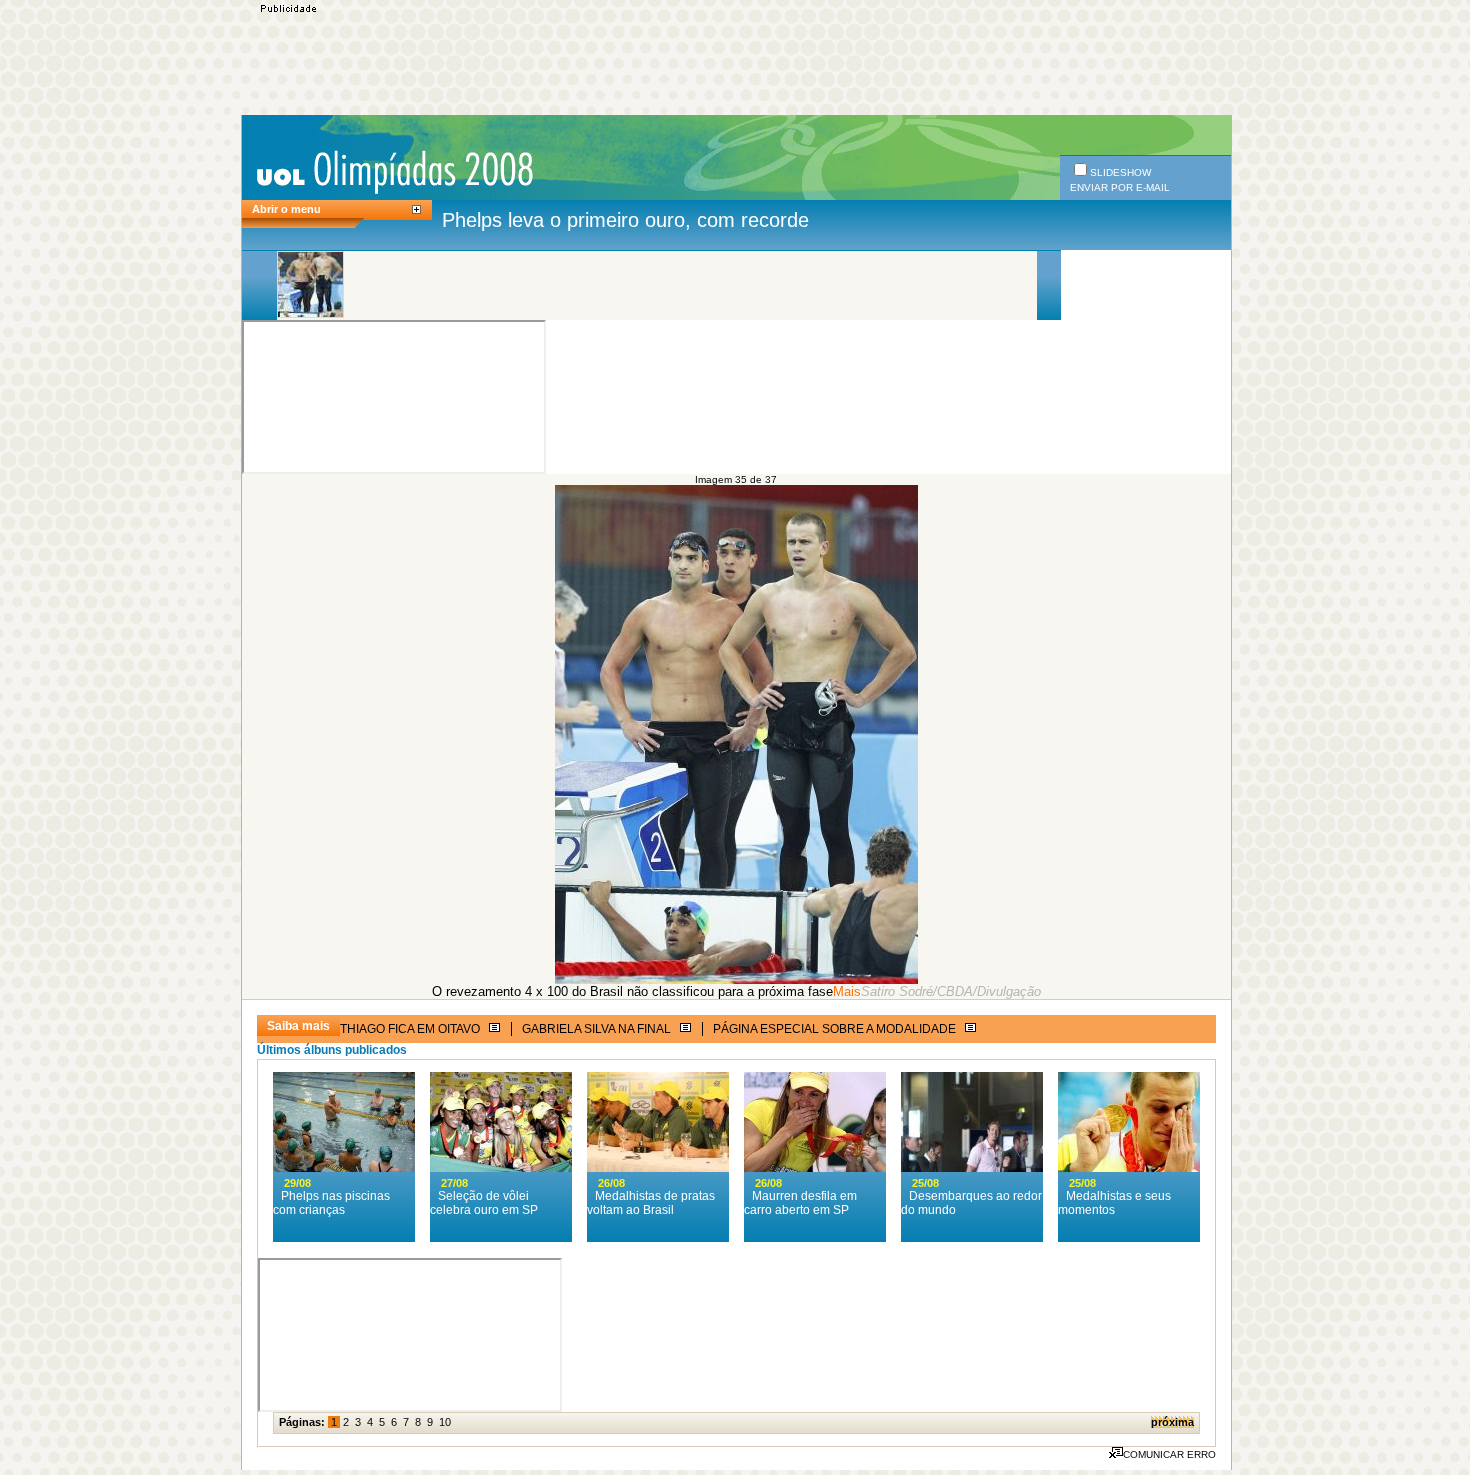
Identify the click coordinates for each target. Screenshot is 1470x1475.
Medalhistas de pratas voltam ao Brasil (651, 1203)
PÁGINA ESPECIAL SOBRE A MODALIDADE (836, 1029)
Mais (847, 991)
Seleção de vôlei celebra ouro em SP (484, 1203)
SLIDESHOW (1120, 172)
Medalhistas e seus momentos (1114, 1203)
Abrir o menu (286, 209)
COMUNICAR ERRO (1169, 1454)
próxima (1172, 1422)
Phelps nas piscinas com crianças (331, 1203)
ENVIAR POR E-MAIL (1120, 187)
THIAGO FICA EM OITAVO (411, 1029)
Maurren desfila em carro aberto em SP (800, 1203)
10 (445, 1422)
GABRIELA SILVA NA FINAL (598, 1029)
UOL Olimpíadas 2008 (394, 171)
